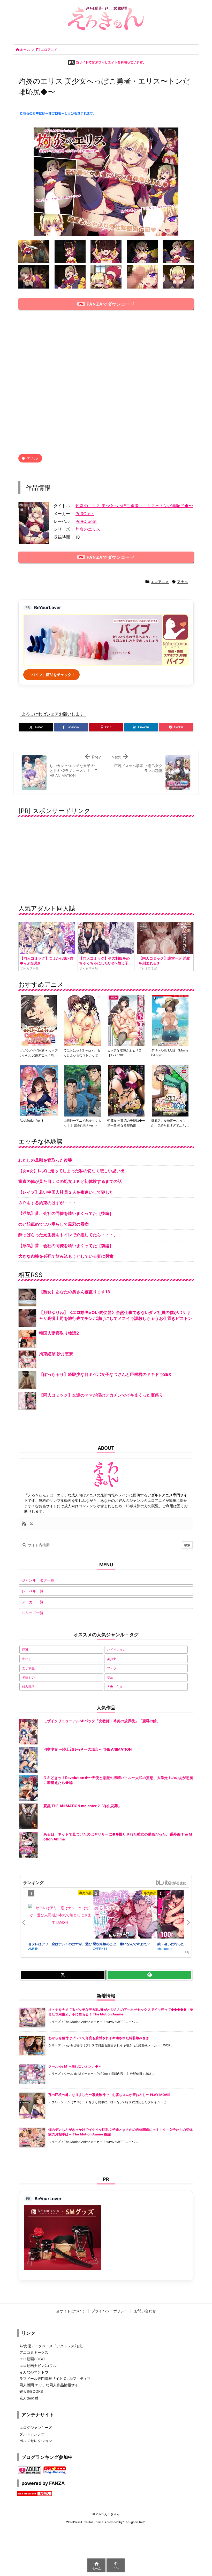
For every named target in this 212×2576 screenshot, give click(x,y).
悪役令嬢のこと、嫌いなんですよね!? (121, 1944)
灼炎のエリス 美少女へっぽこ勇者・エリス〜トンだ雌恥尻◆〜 (134, 506)
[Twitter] (31, 1524)
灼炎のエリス (88, 529)
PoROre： (85, 514)
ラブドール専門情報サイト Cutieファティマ (55, 2378)
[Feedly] (149, 1975)
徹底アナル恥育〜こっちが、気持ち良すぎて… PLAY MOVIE (170, 1125)
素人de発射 (29, 2398)
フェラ (112, 1668)
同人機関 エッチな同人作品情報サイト (51, 2385)
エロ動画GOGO (32, 2359)
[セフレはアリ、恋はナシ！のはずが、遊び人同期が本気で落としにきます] (60, 1915)
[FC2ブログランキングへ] (55, 2470)
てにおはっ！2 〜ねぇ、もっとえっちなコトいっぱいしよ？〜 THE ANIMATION (82, 1055)
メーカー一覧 (33, 1602)
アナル (32, 458)
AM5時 (33, 1948)
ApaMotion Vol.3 (32, 1120)
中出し (27, 1659)
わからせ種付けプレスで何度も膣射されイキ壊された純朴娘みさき (99, 2038)
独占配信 (28, 1687)
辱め (110, 1677)
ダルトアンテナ (32, 2434)
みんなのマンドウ (34, 2372)
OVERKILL (100, 1948)
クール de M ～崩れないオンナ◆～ (75, 2066)
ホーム (25, 50)
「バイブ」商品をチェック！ (51, 675)
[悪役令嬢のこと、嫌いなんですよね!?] (125, 1916)
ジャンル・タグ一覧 (38, 1580)
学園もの (28, 1677)
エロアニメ (49, 50)
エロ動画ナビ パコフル (38, 2366)
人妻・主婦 (115, 1687)
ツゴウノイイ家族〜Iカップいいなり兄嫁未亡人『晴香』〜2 (39, 1055)
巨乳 (25, 1650)
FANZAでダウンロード (111, 304)
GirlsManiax (171, 1883)
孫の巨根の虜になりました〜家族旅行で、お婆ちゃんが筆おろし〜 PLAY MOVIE (109, 2095)
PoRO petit (86, 521)
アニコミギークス (34, 2352)
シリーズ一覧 (33, 1613)
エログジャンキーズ (36, 2427)
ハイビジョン (116, 1650)
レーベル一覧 (33, 1591)
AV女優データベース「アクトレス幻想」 (52, 2346)
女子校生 (28, 1668)
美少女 (112, 1659)
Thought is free (134, 2522)
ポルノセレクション (36, 2441)
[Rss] (24, 1524)
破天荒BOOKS (31, 2391)
